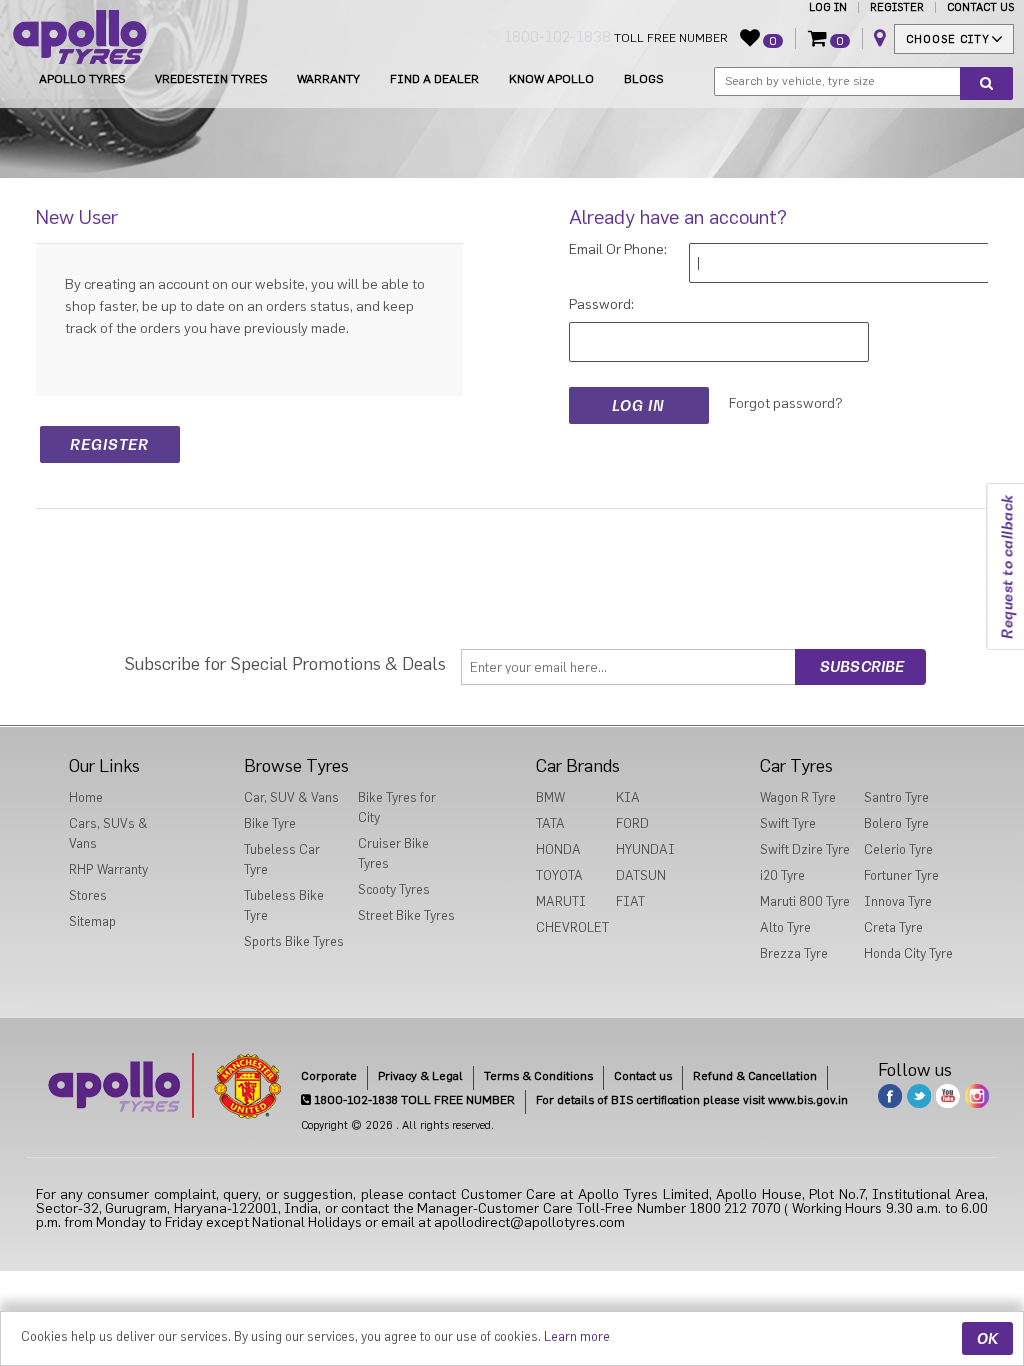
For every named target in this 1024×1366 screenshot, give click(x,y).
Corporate (329, 1076)
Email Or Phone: (618, 250)
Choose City (948, 39)
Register (897, 7)
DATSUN (641, 875)
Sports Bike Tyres (294, 941)
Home (86, 797)
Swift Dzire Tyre (805, 849)
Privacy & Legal (420, 1076)
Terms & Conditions (538, 1076)
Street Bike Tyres (406, 915)
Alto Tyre (785, 927)
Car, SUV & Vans (291, 797)
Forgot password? (786, 404)
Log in (828, 7)
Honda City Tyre (908, 953)
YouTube (948, 1096)
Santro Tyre (896, 797)
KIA (628, 797)
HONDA (558, 849)
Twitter (919, 1096)
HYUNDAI (645, 849)
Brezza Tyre (794, 953)
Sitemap (92, 921)
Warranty (328, 79)
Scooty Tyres (394, 889)
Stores (88, 895)
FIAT (630, 901)
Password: (601, 305)
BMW (550, 797)
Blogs (643, 79)
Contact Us (980, 7)
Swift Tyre (788, 823)
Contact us (643, 1076)
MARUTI (561, 901)
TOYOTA (559, 875)
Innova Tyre (898, 901)
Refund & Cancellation (755, 1076)
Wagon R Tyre (798, 797)
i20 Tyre (782, 875)
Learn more (577, 1336)
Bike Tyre (270, 823)
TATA (550, 823)
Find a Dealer (434, 79)
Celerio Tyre (898, 849)
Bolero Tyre (896, 823)
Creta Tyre (893, 927)
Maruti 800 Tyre (805, 901)
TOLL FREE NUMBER (614, 37)
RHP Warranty (108, 869)
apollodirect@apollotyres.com (529, 1223)
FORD (632, 823)
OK (987, 1338)
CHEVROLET (572, 927)
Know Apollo (551, 79)
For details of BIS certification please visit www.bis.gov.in (692, 1100)
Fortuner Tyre (901, 875)
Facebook (890, 1096)
